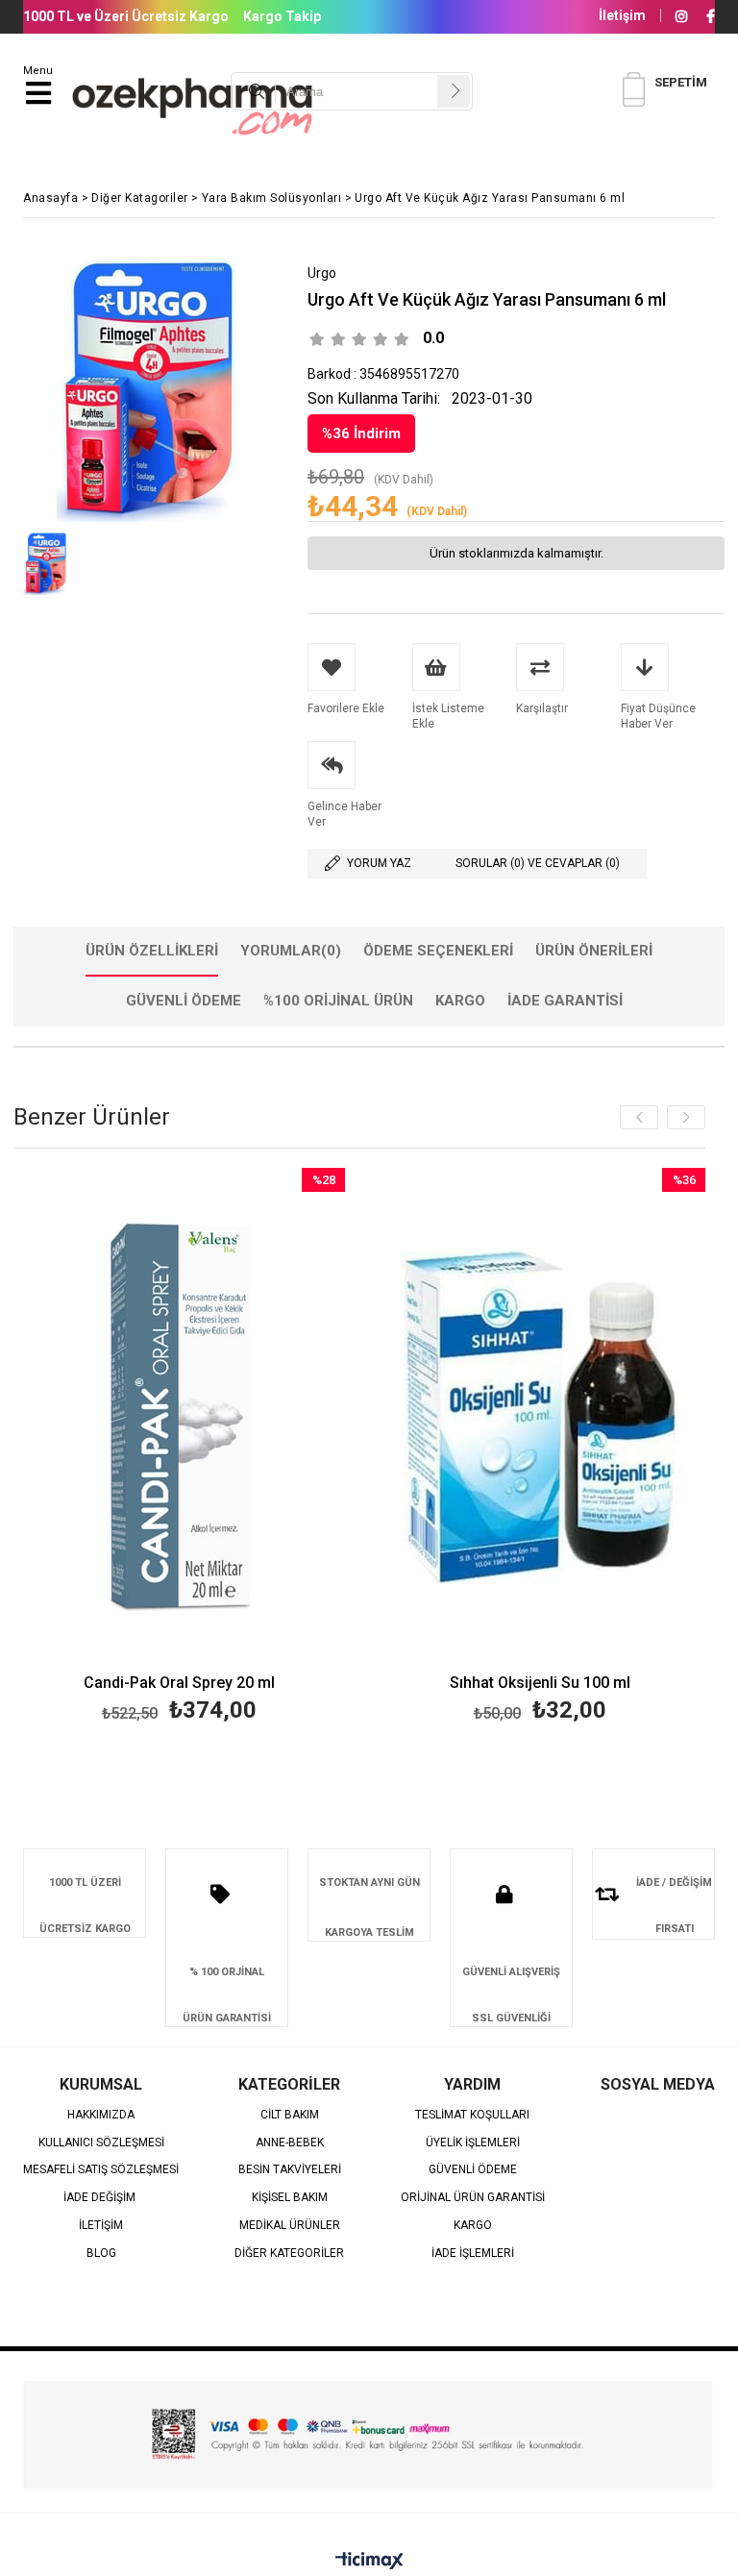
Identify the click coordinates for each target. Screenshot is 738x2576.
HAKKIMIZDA (101, 2115)
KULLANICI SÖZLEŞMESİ (101, 2143)
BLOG (101, 2254)
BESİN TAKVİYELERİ (290, 2170)
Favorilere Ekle (179, 1448)
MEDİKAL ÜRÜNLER (290, 2226)
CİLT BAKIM (290, 2115)
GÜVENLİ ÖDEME (473, 2170)
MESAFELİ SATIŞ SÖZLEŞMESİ (101, 2170)
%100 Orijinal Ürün (338, 1001)
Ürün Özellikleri (152, 951)
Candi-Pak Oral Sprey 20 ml (179, 1684)
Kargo (460, 1001)
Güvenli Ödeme (184, 1001)
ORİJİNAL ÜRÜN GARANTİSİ (473, 2198)
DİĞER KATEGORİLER (289, 2254)
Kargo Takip (282, 16)
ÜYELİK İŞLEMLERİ (473, 2143)
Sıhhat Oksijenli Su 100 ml (540, 1684)
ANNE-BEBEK (290, 2143)
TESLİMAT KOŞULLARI (472, 2115)
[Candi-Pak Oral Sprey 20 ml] (179, 1417)
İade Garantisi (565, 1001)
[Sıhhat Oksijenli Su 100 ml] (540, 1417)
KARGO (473, 2226)
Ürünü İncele (262, 1448)
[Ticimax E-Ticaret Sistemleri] (369, 2562)
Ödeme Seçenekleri (438, 951)
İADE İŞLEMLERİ (473, 2254)
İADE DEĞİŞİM (101, 2198)
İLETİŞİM (101, 2226)
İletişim (622, 15)
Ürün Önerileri (594, 951)
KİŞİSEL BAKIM (290, 2198)
